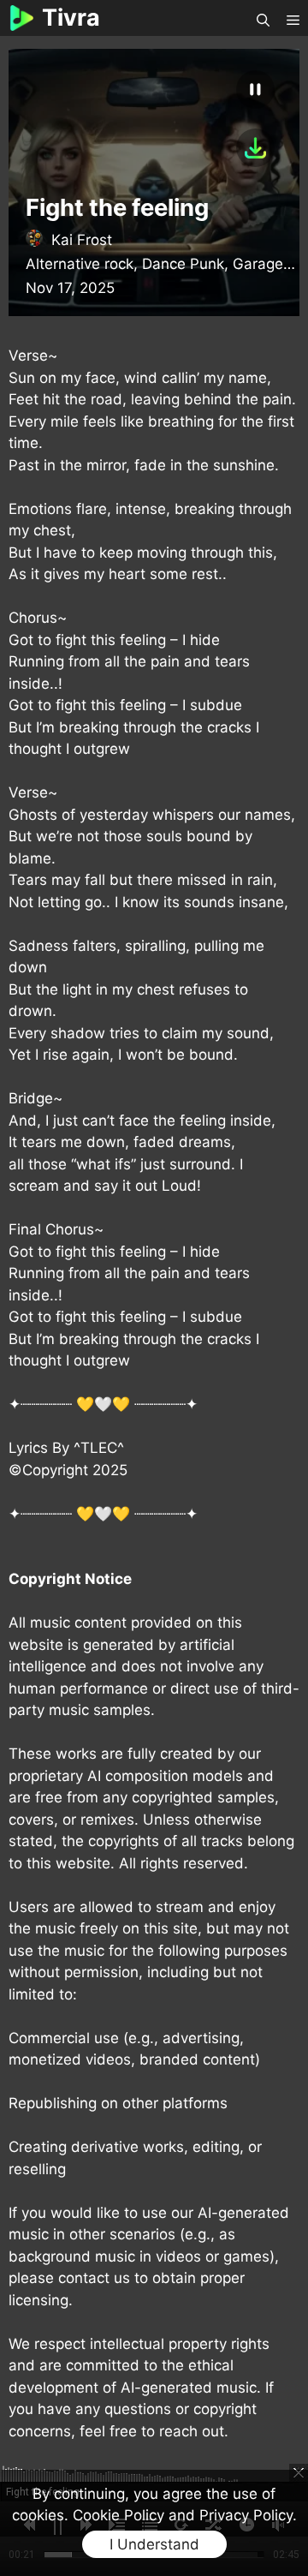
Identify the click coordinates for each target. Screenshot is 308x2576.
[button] (263, 18)
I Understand (154, 2544)
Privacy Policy (246, 2515)
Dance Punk (183, 264)
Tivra (71, 18)
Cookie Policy (118, 2515)
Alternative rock (80, 264)
